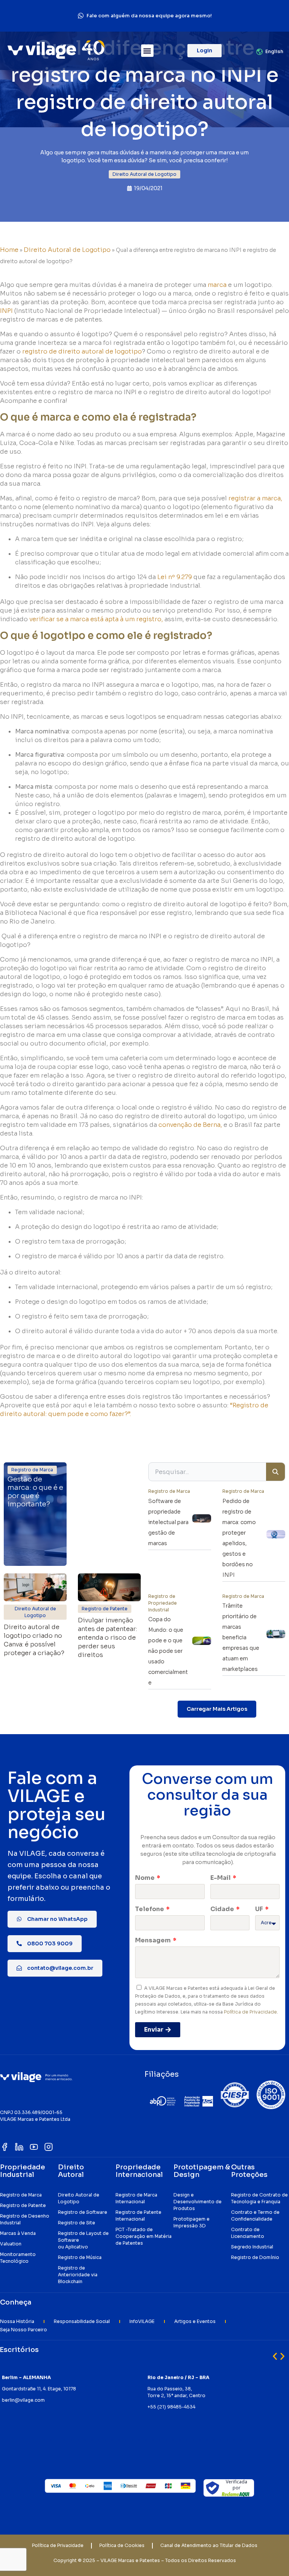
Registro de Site (77, 2223)
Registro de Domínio (255, 2257)
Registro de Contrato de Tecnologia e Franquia (259, 2198)
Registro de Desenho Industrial (25, 2219)
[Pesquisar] (275, 1472)
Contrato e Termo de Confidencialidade (255, 2216)
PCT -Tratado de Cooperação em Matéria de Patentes (144, 2236)
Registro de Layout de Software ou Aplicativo (83, 2240)
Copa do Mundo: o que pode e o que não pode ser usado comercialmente (168, 1651)
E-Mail (221, 1878)
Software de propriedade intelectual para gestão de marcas (168, 1522)
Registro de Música (80, 2257)
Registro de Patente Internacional (138, 2216)
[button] (147, 51)
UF (260, 1909)
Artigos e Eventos (195, 2321)
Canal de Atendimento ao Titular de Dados (209, 2545)
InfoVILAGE (142, 2321)
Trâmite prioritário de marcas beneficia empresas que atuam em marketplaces (241, 1637)
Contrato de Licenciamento (248, 2233)
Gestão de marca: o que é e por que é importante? (35, 1492)
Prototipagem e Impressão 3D (192, 2222)
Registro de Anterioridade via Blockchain (78, 2275)
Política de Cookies (122, 2545)
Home (9, 250)
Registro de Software (83, 2212)
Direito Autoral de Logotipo (67, 250)
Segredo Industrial (252, 2247)
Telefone (150, 1909)
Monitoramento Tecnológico (18, 2258)
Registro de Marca (21, 2195)
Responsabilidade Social (82, 2321)
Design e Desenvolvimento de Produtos (198, 2202)
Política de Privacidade (250, 2012)
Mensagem (154, 1940)
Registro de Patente (23, 2205)
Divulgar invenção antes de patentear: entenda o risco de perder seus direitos (107, 1638)
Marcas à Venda (18, 2233)
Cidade (223, 1909)
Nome (145, 1878)
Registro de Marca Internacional (136, 2198)
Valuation (11, 2244)
